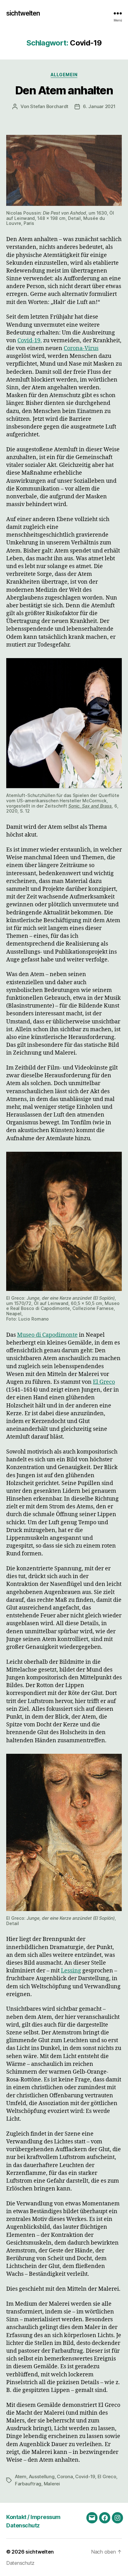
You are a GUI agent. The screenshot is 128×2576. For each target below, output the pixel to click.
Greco (107, 1382)
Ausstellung (42, 2476)
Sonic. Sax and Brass (90, 806)
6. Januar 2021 (99, 106)
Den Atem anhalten (64, 90)
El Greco (107, 2476)
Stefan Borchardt (49, 106)
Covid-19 (85, 2476)
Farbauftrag (28, 2484)
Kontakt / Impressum (33, 2517)
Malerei (52, 2484)
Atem (21, 2476)
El (96, 1382)
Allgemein (64, 75)
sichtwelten (23, 13)
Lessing (71, 1971)
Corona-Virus (81, 348)
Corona (65, 2476)
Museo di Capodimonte (47, 1335)
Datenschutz (23, 2525)
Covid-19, (30, 341)
